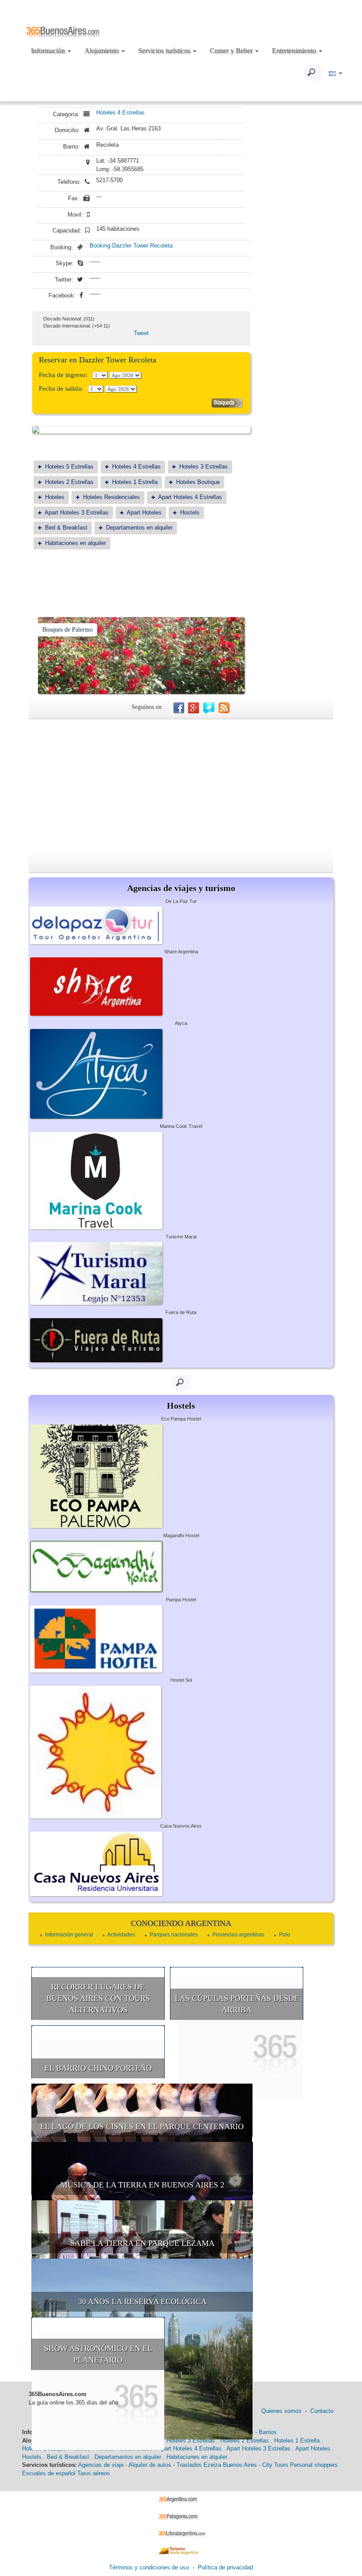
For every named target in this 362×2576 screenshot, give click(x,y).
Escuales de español (49, 2473)
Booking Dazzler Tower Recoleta (131, 246)
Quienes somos (281, 2411)
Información (49, 51)
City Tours (275, 2465)
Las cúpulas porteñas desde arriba (237, 2004)
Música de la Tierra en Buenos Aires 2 (142, 2185)
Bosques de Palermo (68, 630)
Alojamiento (102, 51)
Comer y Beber (232, 51)
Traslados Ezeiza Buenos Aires (217, 2465)
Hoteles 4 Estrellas (121, 112)
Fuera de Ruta (181, 1312)
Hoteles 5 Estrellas (69, 467)
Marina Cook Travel (181, 1126)
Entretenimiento (295, 51)
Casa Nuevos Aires (181, 1826)
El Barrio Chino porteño (98, 2068)
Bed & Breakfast (66, 528)
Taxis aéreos (94, 2473)
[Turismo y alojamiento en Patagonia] (181, 2516)
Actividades (121, 1935)
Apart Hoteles (144, 513)
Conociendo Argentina (181, 1923)
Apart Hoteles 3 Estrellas (77, 513)
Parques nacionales (174, 1935)
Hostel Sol (181, 1680)
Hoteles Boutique (198, 482)
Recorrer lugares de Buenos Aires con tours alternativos (98, 1998)
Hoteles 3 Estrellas (204, 467)
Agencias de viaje (101, 2465)
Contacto (322, 2411)
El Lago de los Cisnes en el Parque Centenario (142, 2126)
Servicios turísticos (165, 51)
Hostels (190, 513)
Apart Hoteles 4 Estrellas (190, 497)
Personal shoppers (314, 2465)
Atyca (181, 1023)
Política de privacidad (225, 2567)
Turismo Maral (181, 1237)
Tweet (141, 333)
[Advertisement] (181, 785)
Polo (285, 1935)
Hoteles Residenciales (111, 497)
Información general (69, 1935)
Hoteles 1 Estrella (135, 482)
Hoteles (55, 497)
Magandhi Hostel (181, 1536)
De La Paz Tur (181, 901)
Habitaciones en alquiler (75, 543)
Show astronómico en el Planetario (98, 2354)
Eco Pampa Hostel (181, 1419)
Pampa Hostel (181, 1600)
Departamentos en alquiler (139, 528)
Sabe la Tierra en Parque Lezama (142, 2243)
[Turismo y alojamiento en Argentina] (181, 2499)
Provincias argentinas (238, 1935)
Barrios (268, 2432)
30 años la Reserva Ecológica (142, 2302)
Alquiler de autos (150, 2465)
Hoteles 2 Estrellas (69, 482)
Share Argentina (181, 952)
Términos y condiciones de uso (149, 2567)
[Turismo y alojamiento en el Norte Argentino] (181, 2550)
